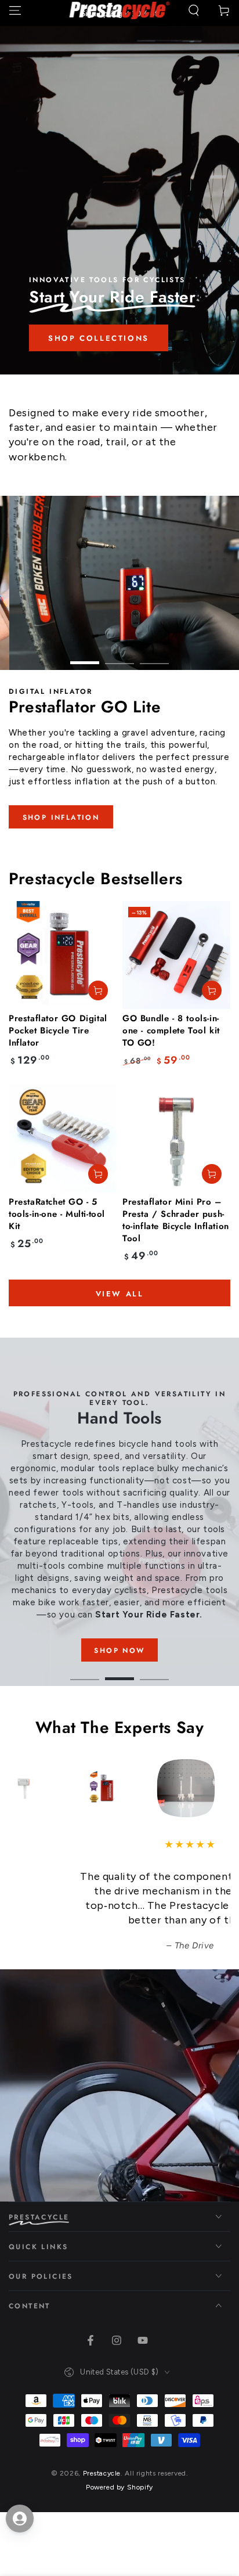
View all (120, 1294)
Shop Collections (99, 338)
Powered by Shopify (119, 2487)
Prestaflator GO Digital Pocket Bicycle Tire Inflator (58, 1031)
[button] (194, 10)
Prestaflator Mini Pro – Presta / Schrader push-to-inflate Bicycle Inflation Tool (176, 1220)
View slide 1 (85, 657)
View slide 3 (154, 657)
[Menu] (15, 10)
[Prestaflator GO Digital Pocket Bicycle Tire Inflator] (63, 955)
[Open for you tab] (20, 2519)
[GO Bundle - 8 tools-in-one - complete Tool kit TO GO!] (176, 955)
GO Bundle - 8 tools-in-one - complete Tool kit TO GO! (171, 1031)
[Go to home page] (120, 10)
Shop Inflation (61, 817)
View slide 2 (119, 657)
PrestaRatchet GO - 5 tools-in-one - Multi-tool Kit (57, 1214)
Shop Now (119, 1651)
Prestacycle (102, 2473)
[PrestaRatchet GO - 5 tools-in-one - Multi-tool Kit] (63, 1139)
